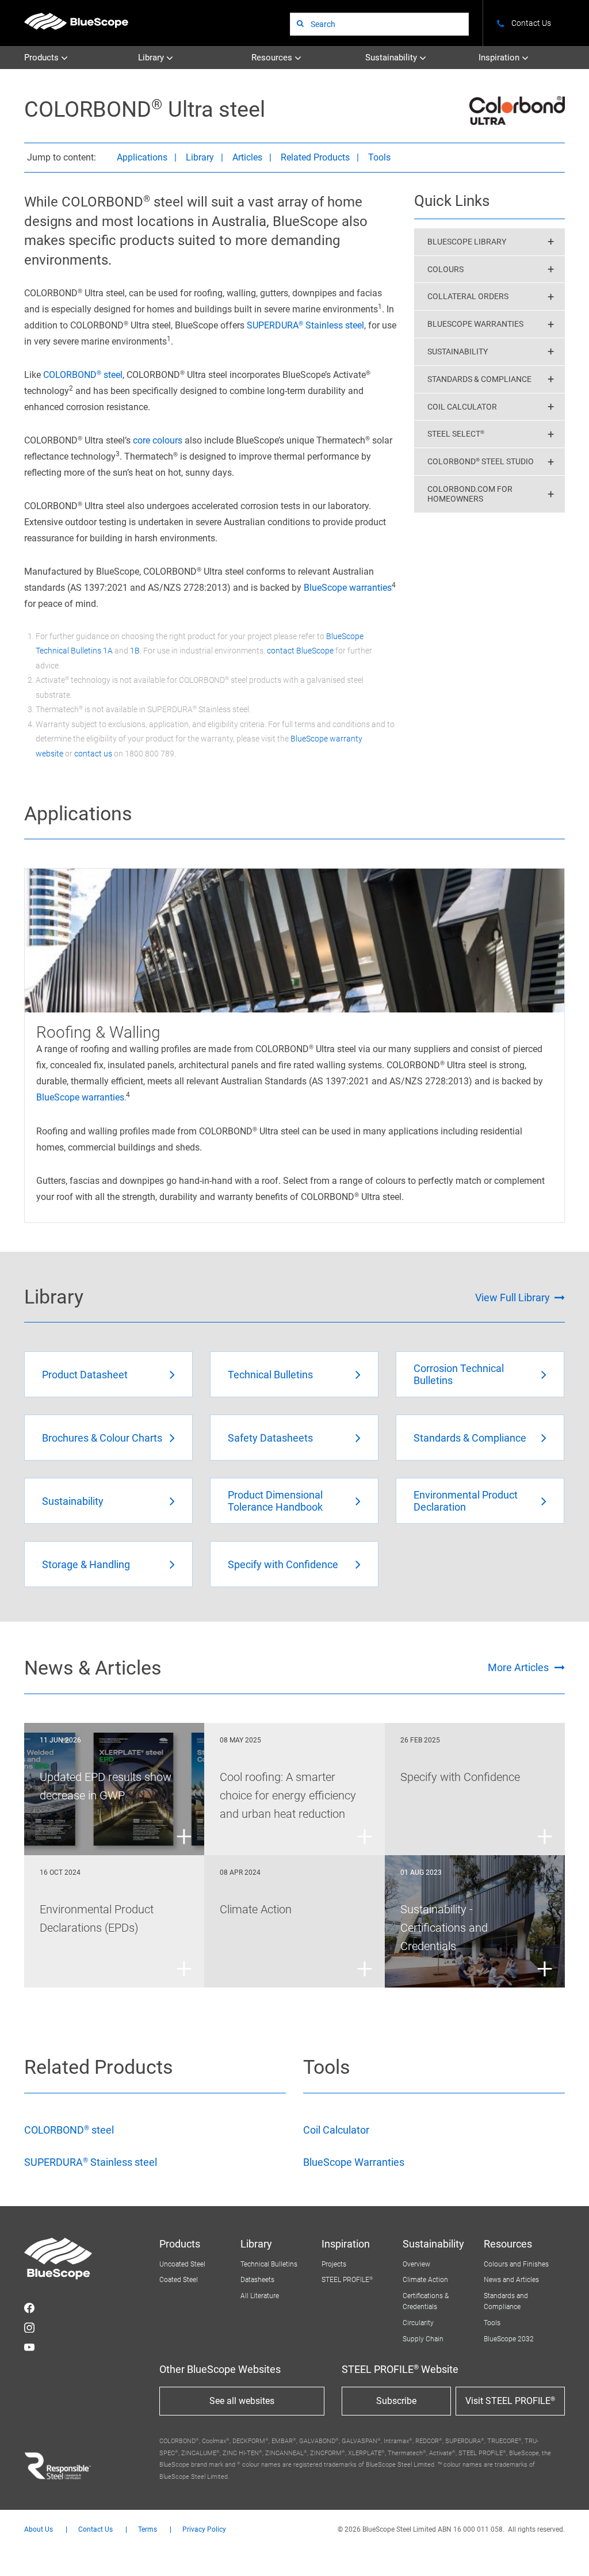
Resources (273, 58)
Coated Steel (179, 2280)
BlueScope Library (467, 242)
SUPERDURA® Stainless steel (305, 325)
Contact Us (95, 2530)
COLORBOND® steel (83, 375)
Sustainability (392, 58)
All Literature (260, 2296)
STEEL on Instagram (29, 2327)
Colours (445, 269)
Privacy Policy (204, 2530)
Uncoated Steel (182, 2264)
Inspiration (500, 58)
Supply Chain (423, 2339)
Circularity (418, 2323)
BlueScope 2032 (509, 2339)
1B (135, 651)
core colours (158, 440)
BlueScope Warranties (475, 324)
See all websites (242, 2401)
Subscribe (396, 2401)
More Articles (518, 1667)
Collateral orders (468, 296)
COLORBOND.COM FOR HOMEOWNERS (470, 494)
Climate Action (425, 2280)
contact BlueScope (300, 651)
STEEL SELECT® (456, 434)
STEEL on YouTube (29, 2347)
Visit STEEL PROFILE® (510, 2401)
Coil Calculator (462, 407)
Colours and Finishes (516, 2264)
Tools (379, 157)
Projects (334, 2264)
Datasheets (257, 2280)
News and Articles (511, 2280)
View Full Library (512, 1297)
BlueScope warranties (348, 588)
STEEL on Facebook (29, 2308)
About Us (39, 2530)
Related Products (315, 157)
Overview (416, 2264)
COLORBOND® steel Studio (481, 461)
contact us (93, 754)
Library (152, 58)
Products (43, 58)
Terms (148, 2530)
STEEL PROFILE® (347, 2280)
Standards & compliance (479, 379)
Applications (142, 157)
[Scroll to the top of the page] (565, 2552)
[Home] (76, 21)
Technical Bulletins (269, 2264)
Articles (247, 157)
